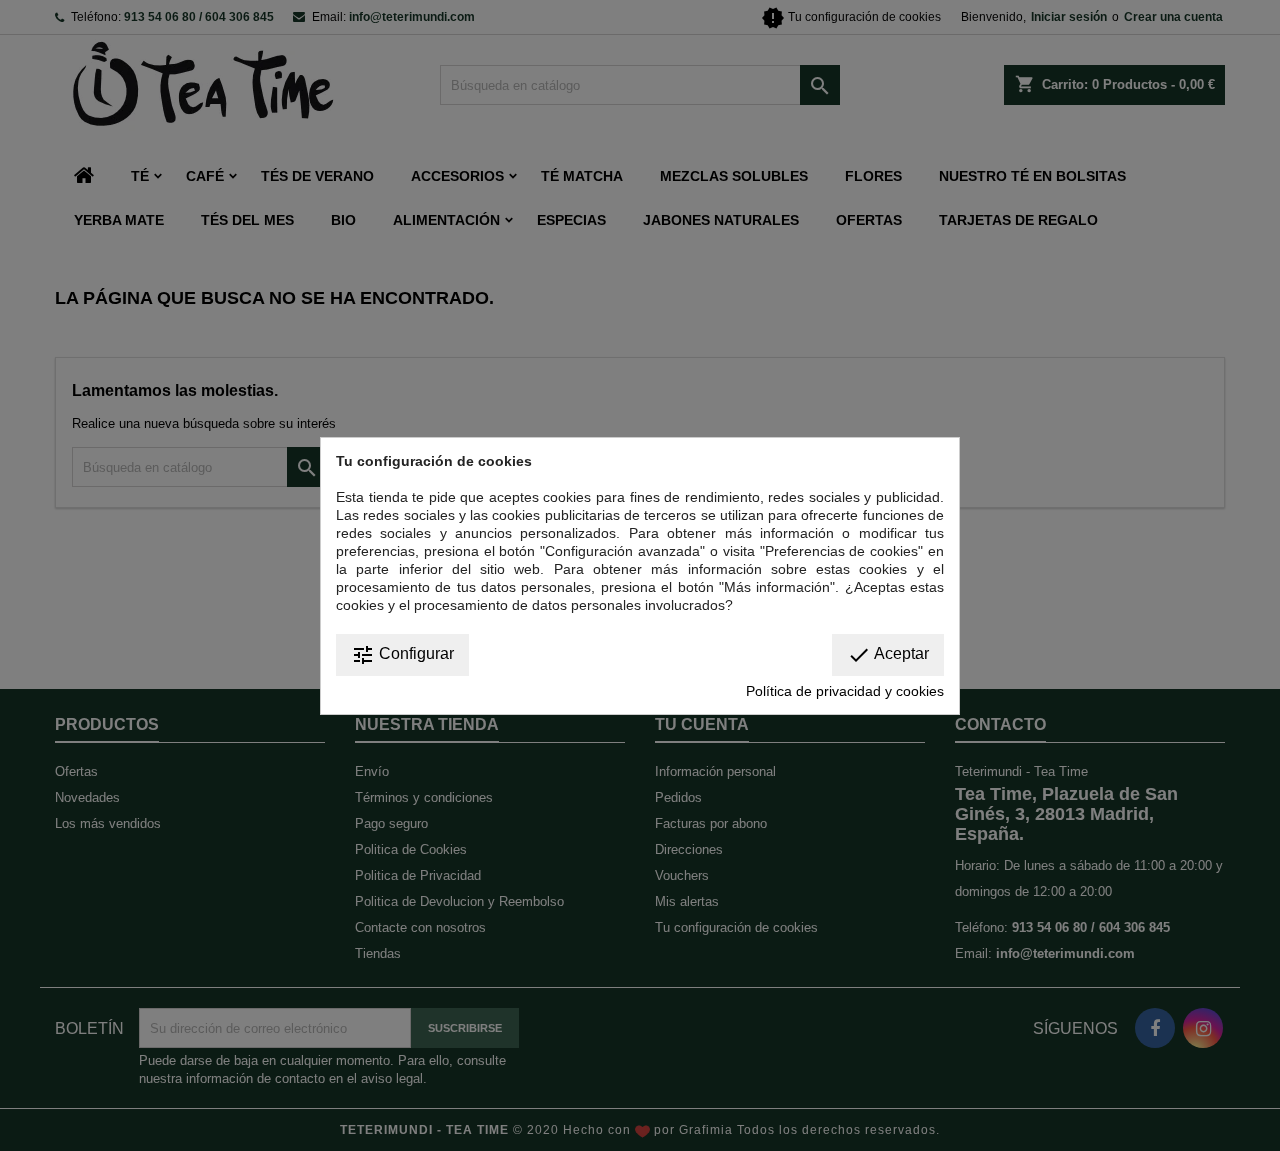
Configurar (402, 655)
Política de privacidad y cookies (845, 691)
